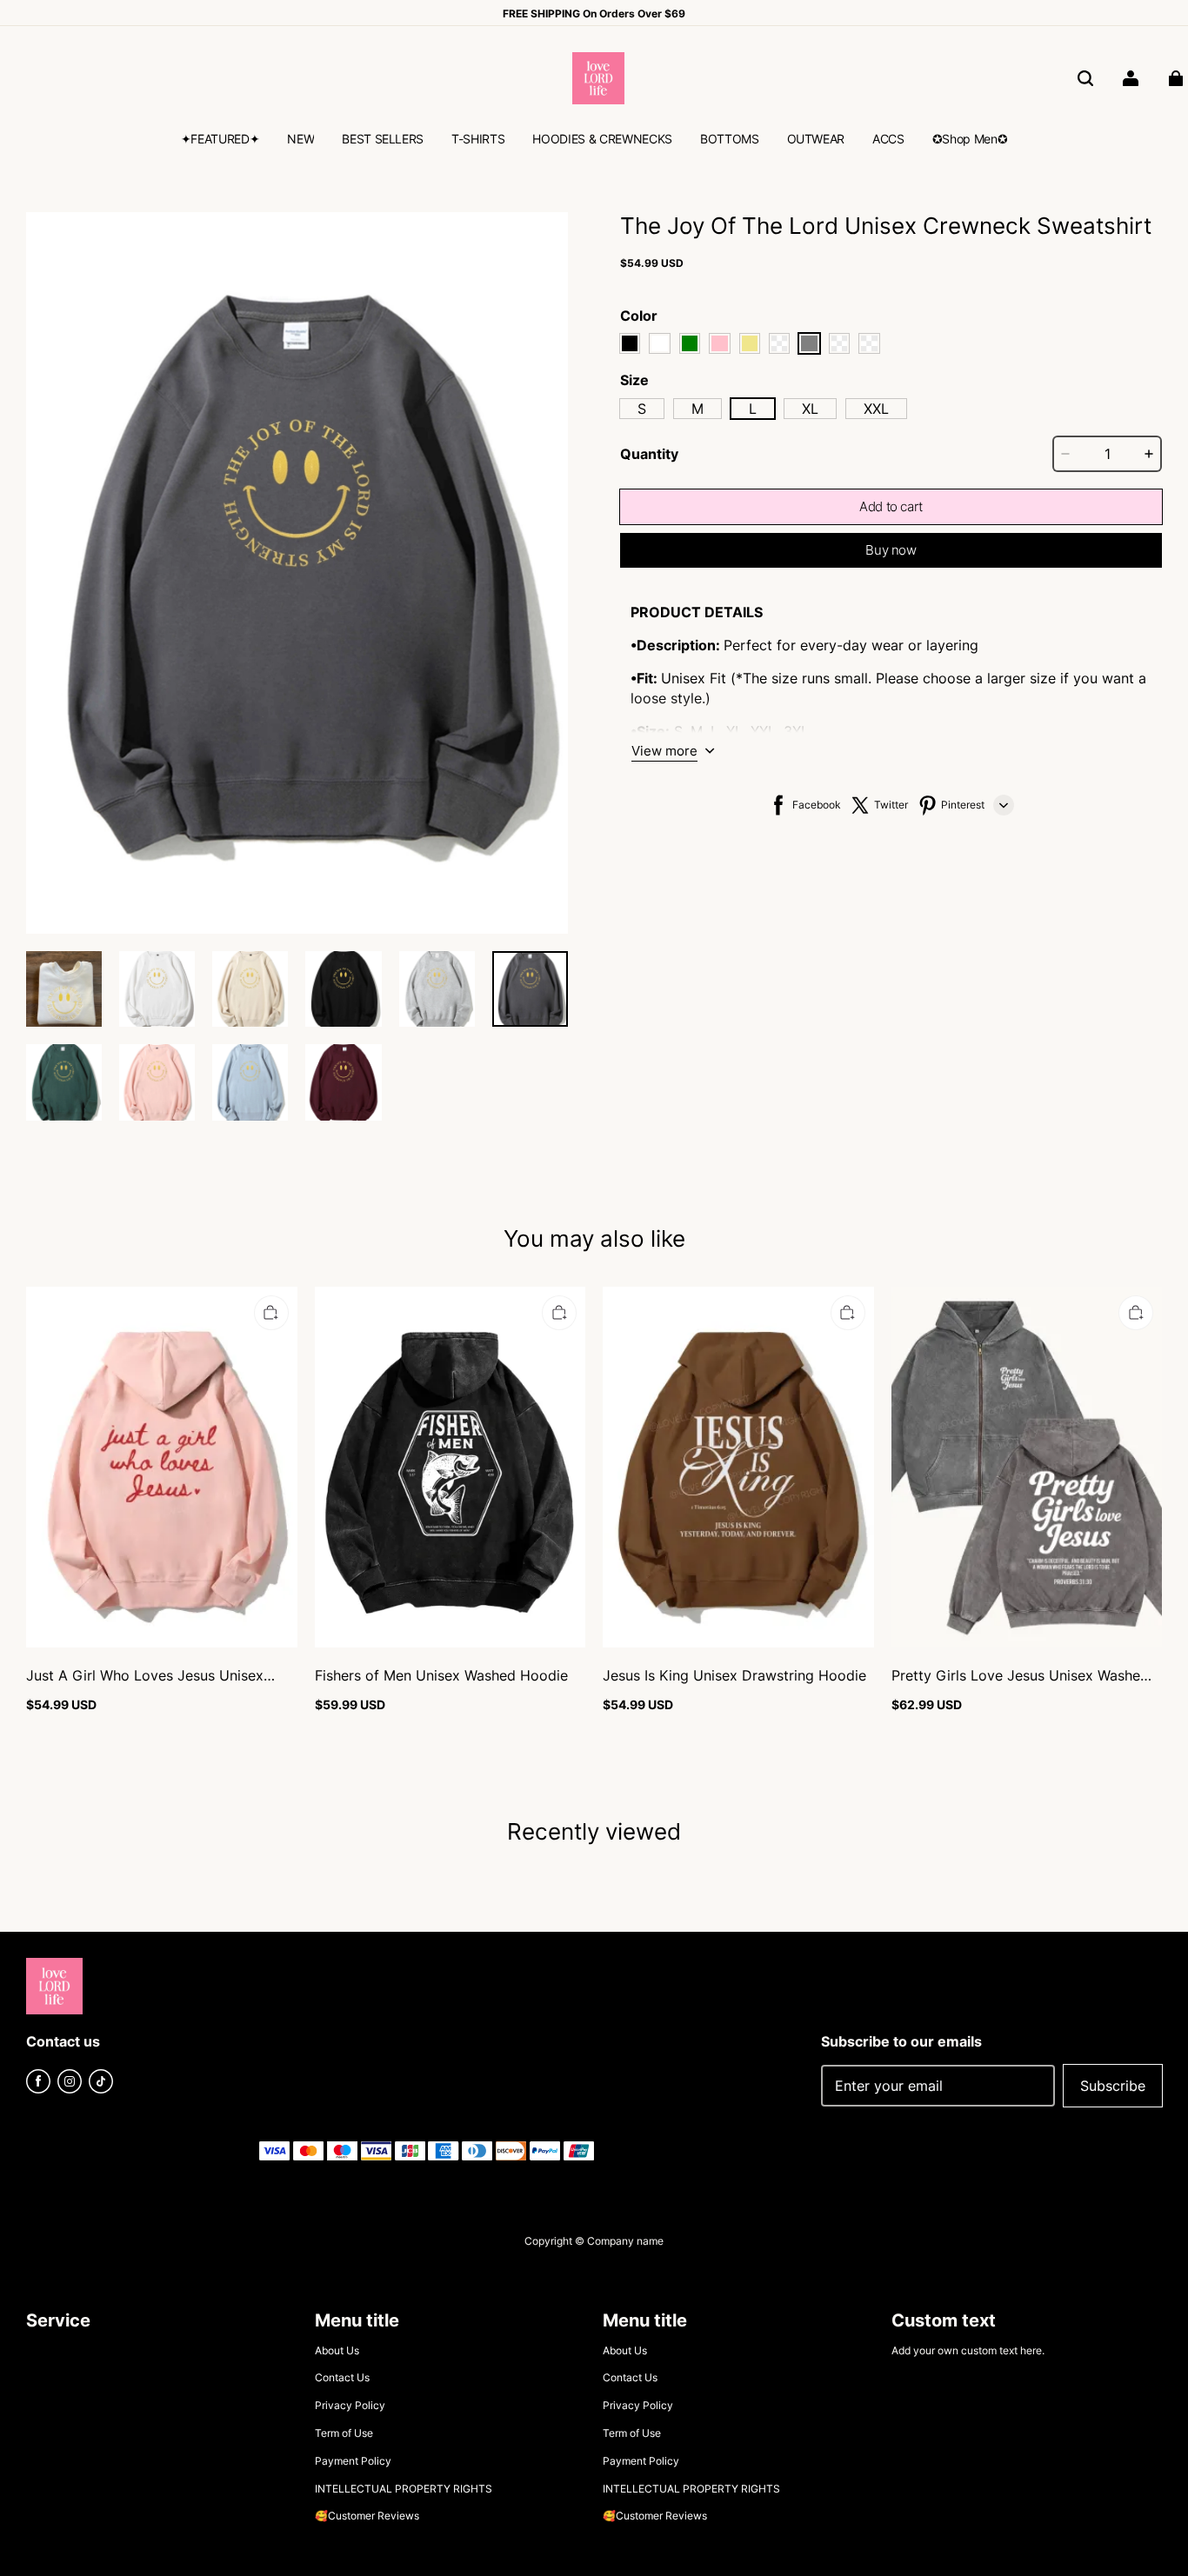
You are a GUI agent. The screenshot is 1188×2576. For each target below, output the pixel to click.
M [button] (697, 409)
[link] (220, 141)
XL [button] (810, 409)
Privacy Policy (350, 2405)
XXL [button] (876, 409)
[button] (1085, 78)
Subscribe (1113, 2086)
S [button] (642, 409)
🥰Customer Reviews (367, 2516)
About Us (337, 2350)
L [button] (753, 409)
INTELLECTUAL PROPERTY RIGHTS (404, 2489)
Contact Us (342, 2377)
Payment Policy (353, 2461)
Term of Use (344, 2433)
